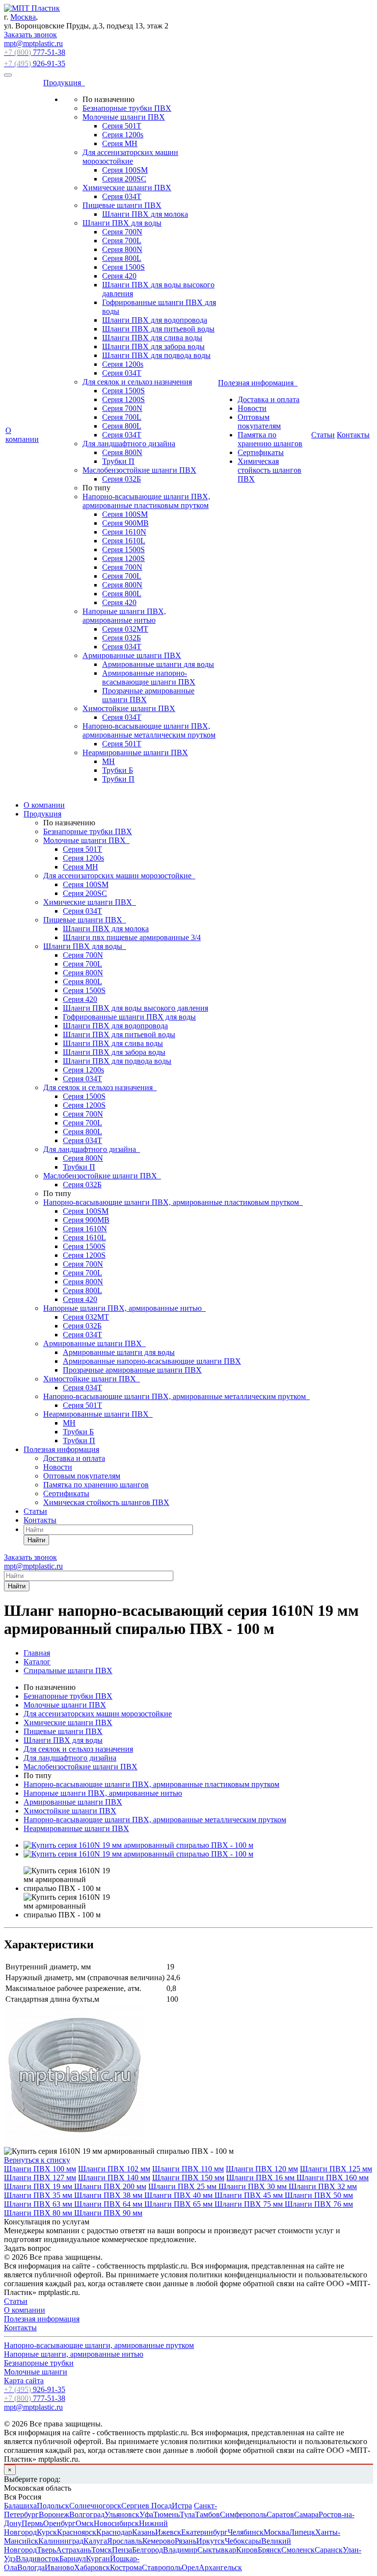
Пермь (32, 2523)
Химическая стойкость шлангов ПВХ (269, 470)
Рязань (186, 2541)
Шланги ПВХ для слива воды (152, 338)
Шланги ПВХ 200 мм (110, 2186)
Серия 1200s (123, 135)
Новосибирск (116, 2523)
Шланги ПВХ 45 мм (250, 2195)
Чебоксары (243, 2541)
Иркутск (211, 2541)
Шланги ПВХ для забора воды (153, 346)
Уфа (146, 2514)
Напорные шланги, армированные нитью (74, 2354)
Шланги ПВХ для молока (145, 214)
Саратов (280, 2514)
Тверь (46, 2550)
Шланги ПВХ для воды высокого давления (135, 1008)
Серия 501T (122, 126)
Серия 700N (122, 232)
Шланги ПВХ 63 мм (39, 2204)
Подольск (53, 2506)
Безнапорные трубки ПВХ (127, 108)
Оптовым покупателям (259, 421)
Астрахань (74, 2550)
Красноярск (77, 2532)
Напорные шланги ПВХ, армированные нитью (124, 616)
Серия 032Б (121, 479)
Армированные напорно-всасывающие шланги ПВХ (149, 677)
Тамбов (207, 2514)
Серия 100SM (125, 170)
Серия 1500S (123, 267)
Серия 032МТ (125, 629)
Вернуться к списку (37, 2160)
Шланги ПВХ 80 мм (39, 2213)
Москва (23, 17)
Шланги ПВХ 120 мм (262, 2169)
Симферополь (243, 2514)
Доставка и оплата (269, 399)
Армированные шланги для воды (158, 664)
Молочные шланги (36, 2372)
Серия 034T (122, 435)
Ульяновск (122, 2514)
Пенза (122, 2550)
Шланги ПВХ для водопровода (155, 320)
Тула (187, 2514)
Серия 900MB (125, 523)
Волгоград (87, 2514)
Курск (47, 2532)
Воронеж (54, 2514)
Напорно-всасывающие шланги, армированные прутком (99, 2345)
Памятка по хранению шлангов (270, 439)
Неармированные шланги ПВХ (135, 752)
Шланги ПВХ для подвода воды (156, 355)
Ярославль (125, 2541)
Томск (102, 2550)
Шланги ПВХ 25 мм (183, 2186)
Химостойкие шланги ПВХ (129, 708)
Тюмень (166, 2514)
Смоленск (298, 2550)
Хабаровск (92, 2567)
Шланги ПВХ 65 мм (179, 2204)
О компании (22, 435)
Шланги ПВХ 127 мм (40, 2178)
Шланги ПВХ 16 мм (261, 2178)
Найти (36, 1540)
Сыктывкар (217, 2550)
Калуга (95, 2541)
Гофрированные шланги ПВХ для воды (129, 1017)
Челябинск (246, 2532)
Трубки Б (118, 770)
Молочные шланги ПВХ (124, 117)
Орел (190, 2567)
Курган (98, 2559)
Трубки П (118, 461)
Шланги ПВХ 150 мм (188, 2178)
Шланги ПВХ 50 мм (319, 2195)
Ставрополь (162, 2567)
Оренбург (59, 2523)
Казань (144, 2532)
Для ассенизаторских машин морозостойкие (130, 157)
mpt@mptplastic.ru (33, 43)
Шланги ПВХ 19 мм (39, 2186)
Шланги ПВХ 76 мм (319, 2204)
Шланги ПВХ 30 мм (254, 2186)
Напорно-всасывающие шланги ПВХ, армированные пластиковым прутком (146, 501)
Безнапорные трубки (39, 2363)
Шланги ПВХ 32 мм (323, 2186)
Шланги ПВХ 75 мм (250, 2204)
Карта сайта (24, 2381)
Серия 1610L (124, 541)
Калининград (61, 2541)
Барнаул (73, 2559)
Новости (252, 408)
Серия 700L (122, 241)
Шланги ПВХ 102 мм (114, 2169)
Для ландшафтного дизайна (129, 444)
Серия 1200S (123, 399)
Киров (247, 2550)
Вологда (31, 2567)
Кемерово (159, 2541)
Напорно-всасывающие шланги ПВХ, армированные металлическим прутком (149, 730)
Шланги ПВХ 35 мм (39, 2195)
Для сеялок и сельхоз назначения (137, 382)
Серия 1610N (124, 532)
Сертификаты (261, 452)
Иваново (59, 2567)
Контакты (353, 435)
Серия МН (120, 143)
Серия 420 (119, 276)
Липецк (302, 2532)
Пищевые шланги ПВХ (122, 205)
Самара (306, 2514)
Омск (85, 2523)
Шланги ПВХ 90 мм (108, 2213)
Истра (182, 2506)
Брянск (269, 2550)
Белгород (148, 2550)
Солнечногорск (95, 2506)
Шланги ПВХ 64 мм (109, 2204)
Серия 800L (122, 258)
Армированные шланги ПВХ (132, 655)
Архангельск (220, 2567)
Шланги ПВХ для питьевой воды (158, 329)
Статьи (323, 435)
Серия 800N (122, 249)
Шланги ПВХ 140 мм (114, 2178)
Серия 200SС (124, 179)
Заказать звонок (30, 35)
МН (108, 761)
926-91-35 (35, 64)
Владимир (180, 2550)
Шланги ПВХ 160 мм (333, 2178)
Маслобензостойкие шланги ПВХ (139, 470)
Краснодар (114, 2532)
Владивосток (38, 2559)
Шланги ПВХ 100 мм (40, 2169)
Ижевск (168, 2532)
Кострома (126, 2567)
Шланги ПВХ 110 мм (188, 2169)
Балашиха (20, 2506)
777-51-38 (35, 52)
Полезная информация (258, 383)
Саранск (329, 2550)
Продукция (64, 83)
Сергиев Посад (147, 2506)
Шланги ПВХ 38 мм (109, 2195)
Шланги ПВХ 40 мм (179, 2195)
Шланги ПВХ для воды (122, 223)
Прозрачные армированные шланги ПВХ (132, 1370)
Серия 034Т (122, 196)
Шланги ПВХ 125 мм (336, 2169)
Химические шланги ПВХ (127, 188)
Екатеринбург (204, 2532)
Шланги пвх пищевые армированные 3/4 (132, 937)
